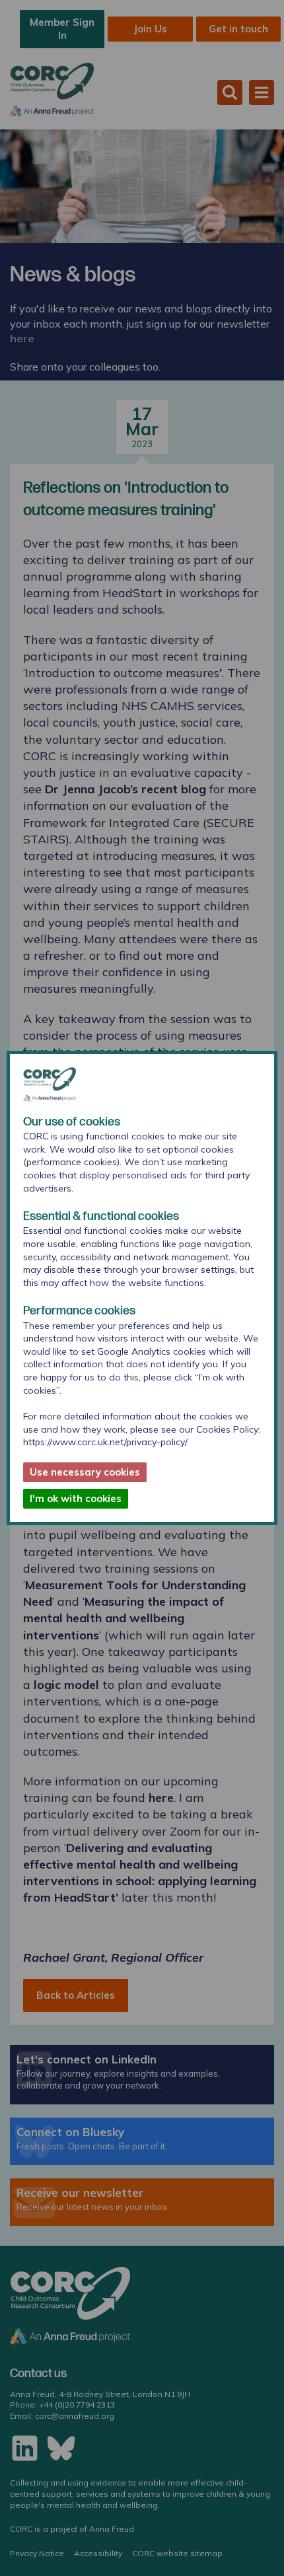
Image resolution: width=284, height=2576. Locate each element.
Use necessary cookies (85, 1472)
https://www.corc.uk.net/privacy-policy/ (105, 1442)
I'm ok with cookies (76, 1498)
